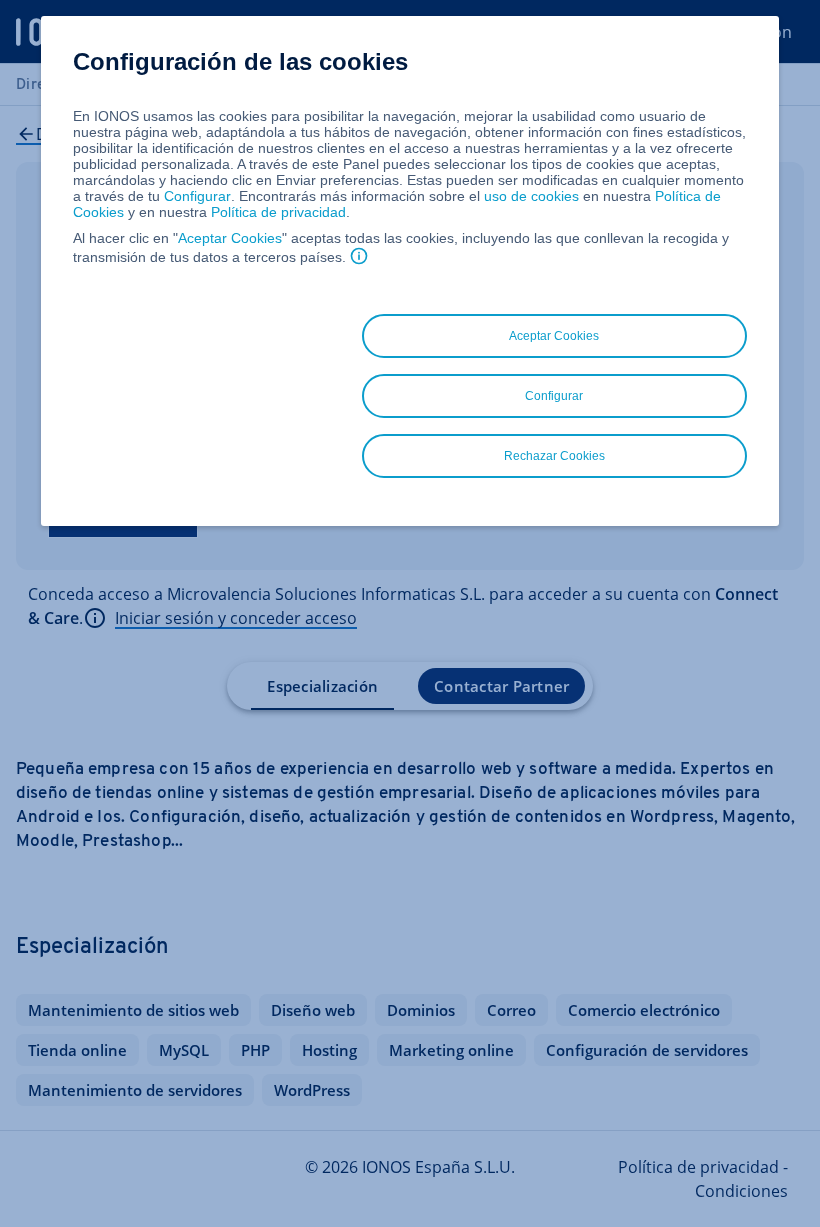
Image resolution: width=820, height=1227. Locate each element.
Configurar (197, 196)
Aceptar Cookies (230, 238)
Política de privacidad (278, 212)
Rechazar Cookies (554, 456)
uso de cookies (529, 196)
